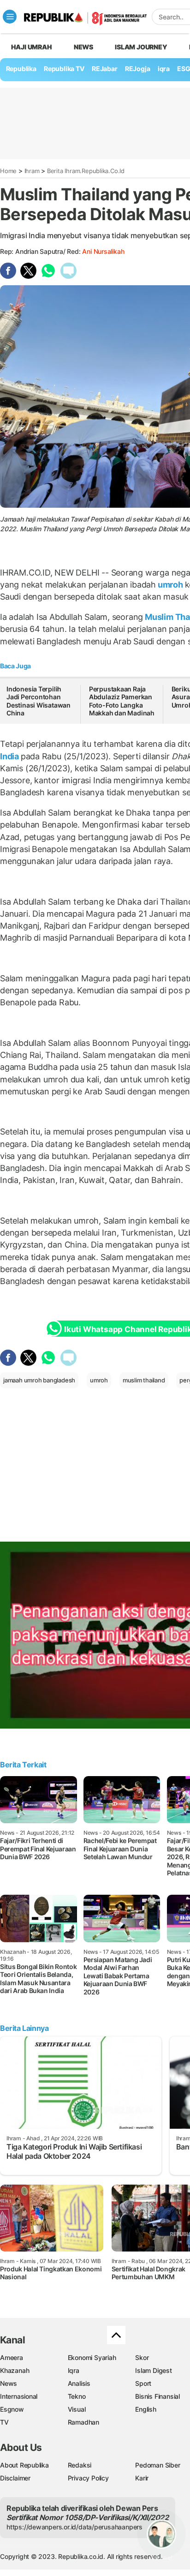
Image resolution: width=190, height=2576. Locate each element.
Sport (143, 2383)
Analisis (79, 2383)
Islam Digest (153, 2370)
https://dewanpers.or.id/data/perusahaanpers (74, 2527)
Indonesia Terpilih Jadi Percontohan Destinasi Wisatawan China (39, 701)
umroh (170, 585)
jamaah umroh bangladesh (39, 1380)
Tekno (77, 2396)
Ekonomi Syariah (92, 2357)
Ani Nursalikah (103, 251)
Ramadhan (83, 2422)
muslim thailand (144, 1380)
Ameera (12, 2357)
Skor (142, 2357)
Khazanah (15, 2370)
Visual (77, 2409)
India (10, 756)
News (83, 47)
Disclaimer (15, 2478)
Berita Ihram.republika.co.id (86, 171)
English (146, 2409)
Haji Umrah (32, 47)
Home (8, 171)
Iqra (74, 2370)
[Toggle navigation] (10, 17)
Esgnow (12, 2409)
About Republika (24, 2465)
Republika (21, 69)
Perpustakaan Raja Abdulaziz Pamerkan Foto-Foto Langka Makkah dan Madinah (122, 701)
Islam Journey (141, 47)
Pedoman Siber (157, 2465)
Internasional (19, 2396)
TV (4, 2422)
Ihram (32, 171)
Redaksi (80, 2465)
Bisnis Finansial (157, 2396)
